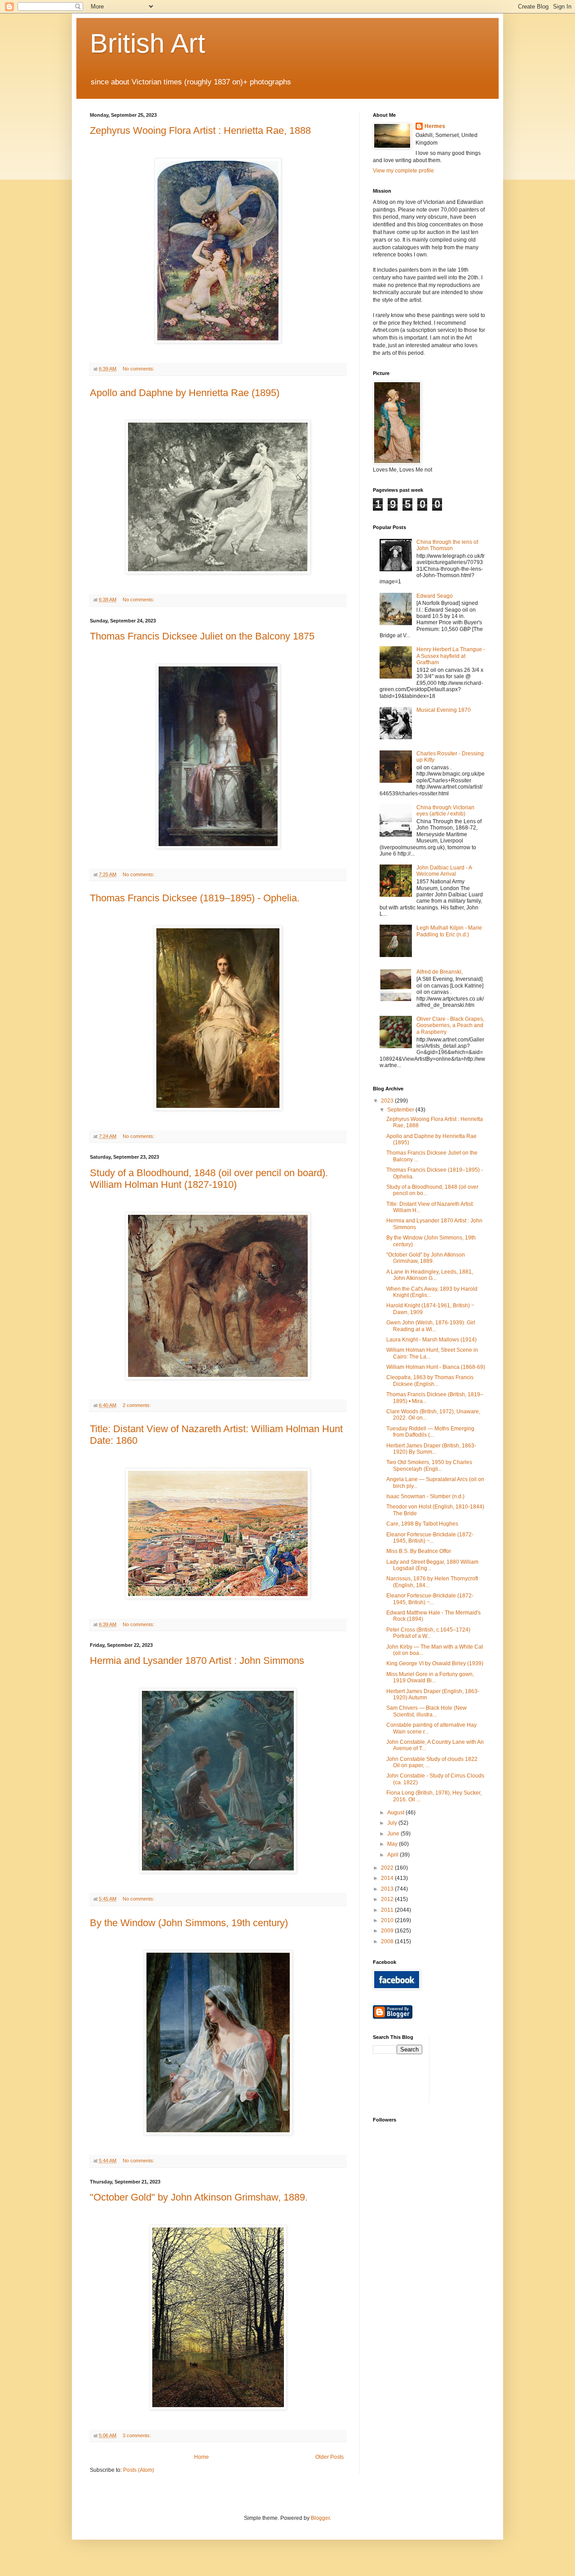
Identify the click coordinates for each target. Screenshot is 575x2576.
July (393, 1823)
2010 (388, 1920)
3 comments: (137, 2435)
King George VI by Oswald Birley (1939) (435, 1663)
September (401, 1110)
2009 (388, 1931)
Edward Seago (435, 596)
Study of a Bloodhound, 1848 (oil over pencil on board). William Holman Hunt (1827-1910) (209, 1179)
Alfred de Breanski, (440, 972)
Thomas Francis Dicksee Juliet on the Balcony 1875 (202, 636)
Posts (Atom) (139, 2470)
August (396, 1813)
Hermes (435, 126)
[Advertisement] (477, 2068)
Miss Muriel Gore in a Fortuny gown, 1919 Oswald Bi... (430, 1677)
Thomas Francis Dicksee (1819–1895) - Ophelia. (195, 898)
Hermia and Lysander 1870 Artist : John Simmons (197, 1661)
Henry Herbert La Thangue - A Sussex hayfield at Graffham (451, 656)
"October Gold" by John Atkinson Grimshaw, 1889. (199, 2197)
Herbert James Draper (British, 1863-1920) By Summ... (431, 1449)
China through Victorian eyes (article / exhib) (445, 811)
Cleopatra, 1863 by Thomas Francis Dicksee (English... (430, 1381)
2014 (388, 1878)
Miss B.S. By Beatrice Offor (419, 1551)
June (394, 1834)
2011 (388, 1910)
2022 (388, 1868)
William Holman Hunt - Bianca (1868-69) (436, 1367)
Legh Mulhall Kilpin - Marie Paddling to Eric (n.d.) (449, 931)
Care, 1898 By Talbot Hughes (422, 1524)
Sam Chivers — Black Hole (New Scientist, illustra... (427, 1711)
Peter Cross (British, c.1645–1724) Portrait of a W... (428, 1633)
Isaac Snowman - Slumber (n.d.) (425, 1496)
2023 (388, 1101)
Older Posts (330, 2457)
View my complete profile (403, 171)
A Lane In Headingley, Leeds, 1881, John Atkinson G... (430, 1275)
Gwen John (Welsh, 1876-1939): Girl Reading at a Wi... (431, 1326)
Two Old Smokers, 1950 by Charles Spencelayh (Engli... (429, 1465)
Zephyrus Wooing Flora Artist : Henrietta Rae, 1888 (200, 130)
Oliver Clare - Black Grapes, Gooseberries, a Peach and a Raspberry (450, 1026)
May (393, 1844)
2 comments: (137, 1405)
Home (201, 2457)
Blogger (320, 2518)
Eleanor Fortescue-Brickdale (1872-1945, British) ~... (430, 1538)
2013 (388, 1889)
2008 (388, 1941)
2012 (388, 1899)
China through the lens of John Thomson (447, 545)
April (394, 1855)
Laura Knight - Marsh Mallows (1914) (431, 1340)
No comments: (139, 369)
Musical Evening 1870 (444, 710)
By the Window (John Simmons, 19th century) (189, 1923)
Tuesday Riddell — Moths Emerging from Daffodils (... (430, 1432)
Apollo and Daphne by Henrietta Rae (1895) (185, 393)
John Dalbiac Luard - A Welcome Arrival (444, 871)
